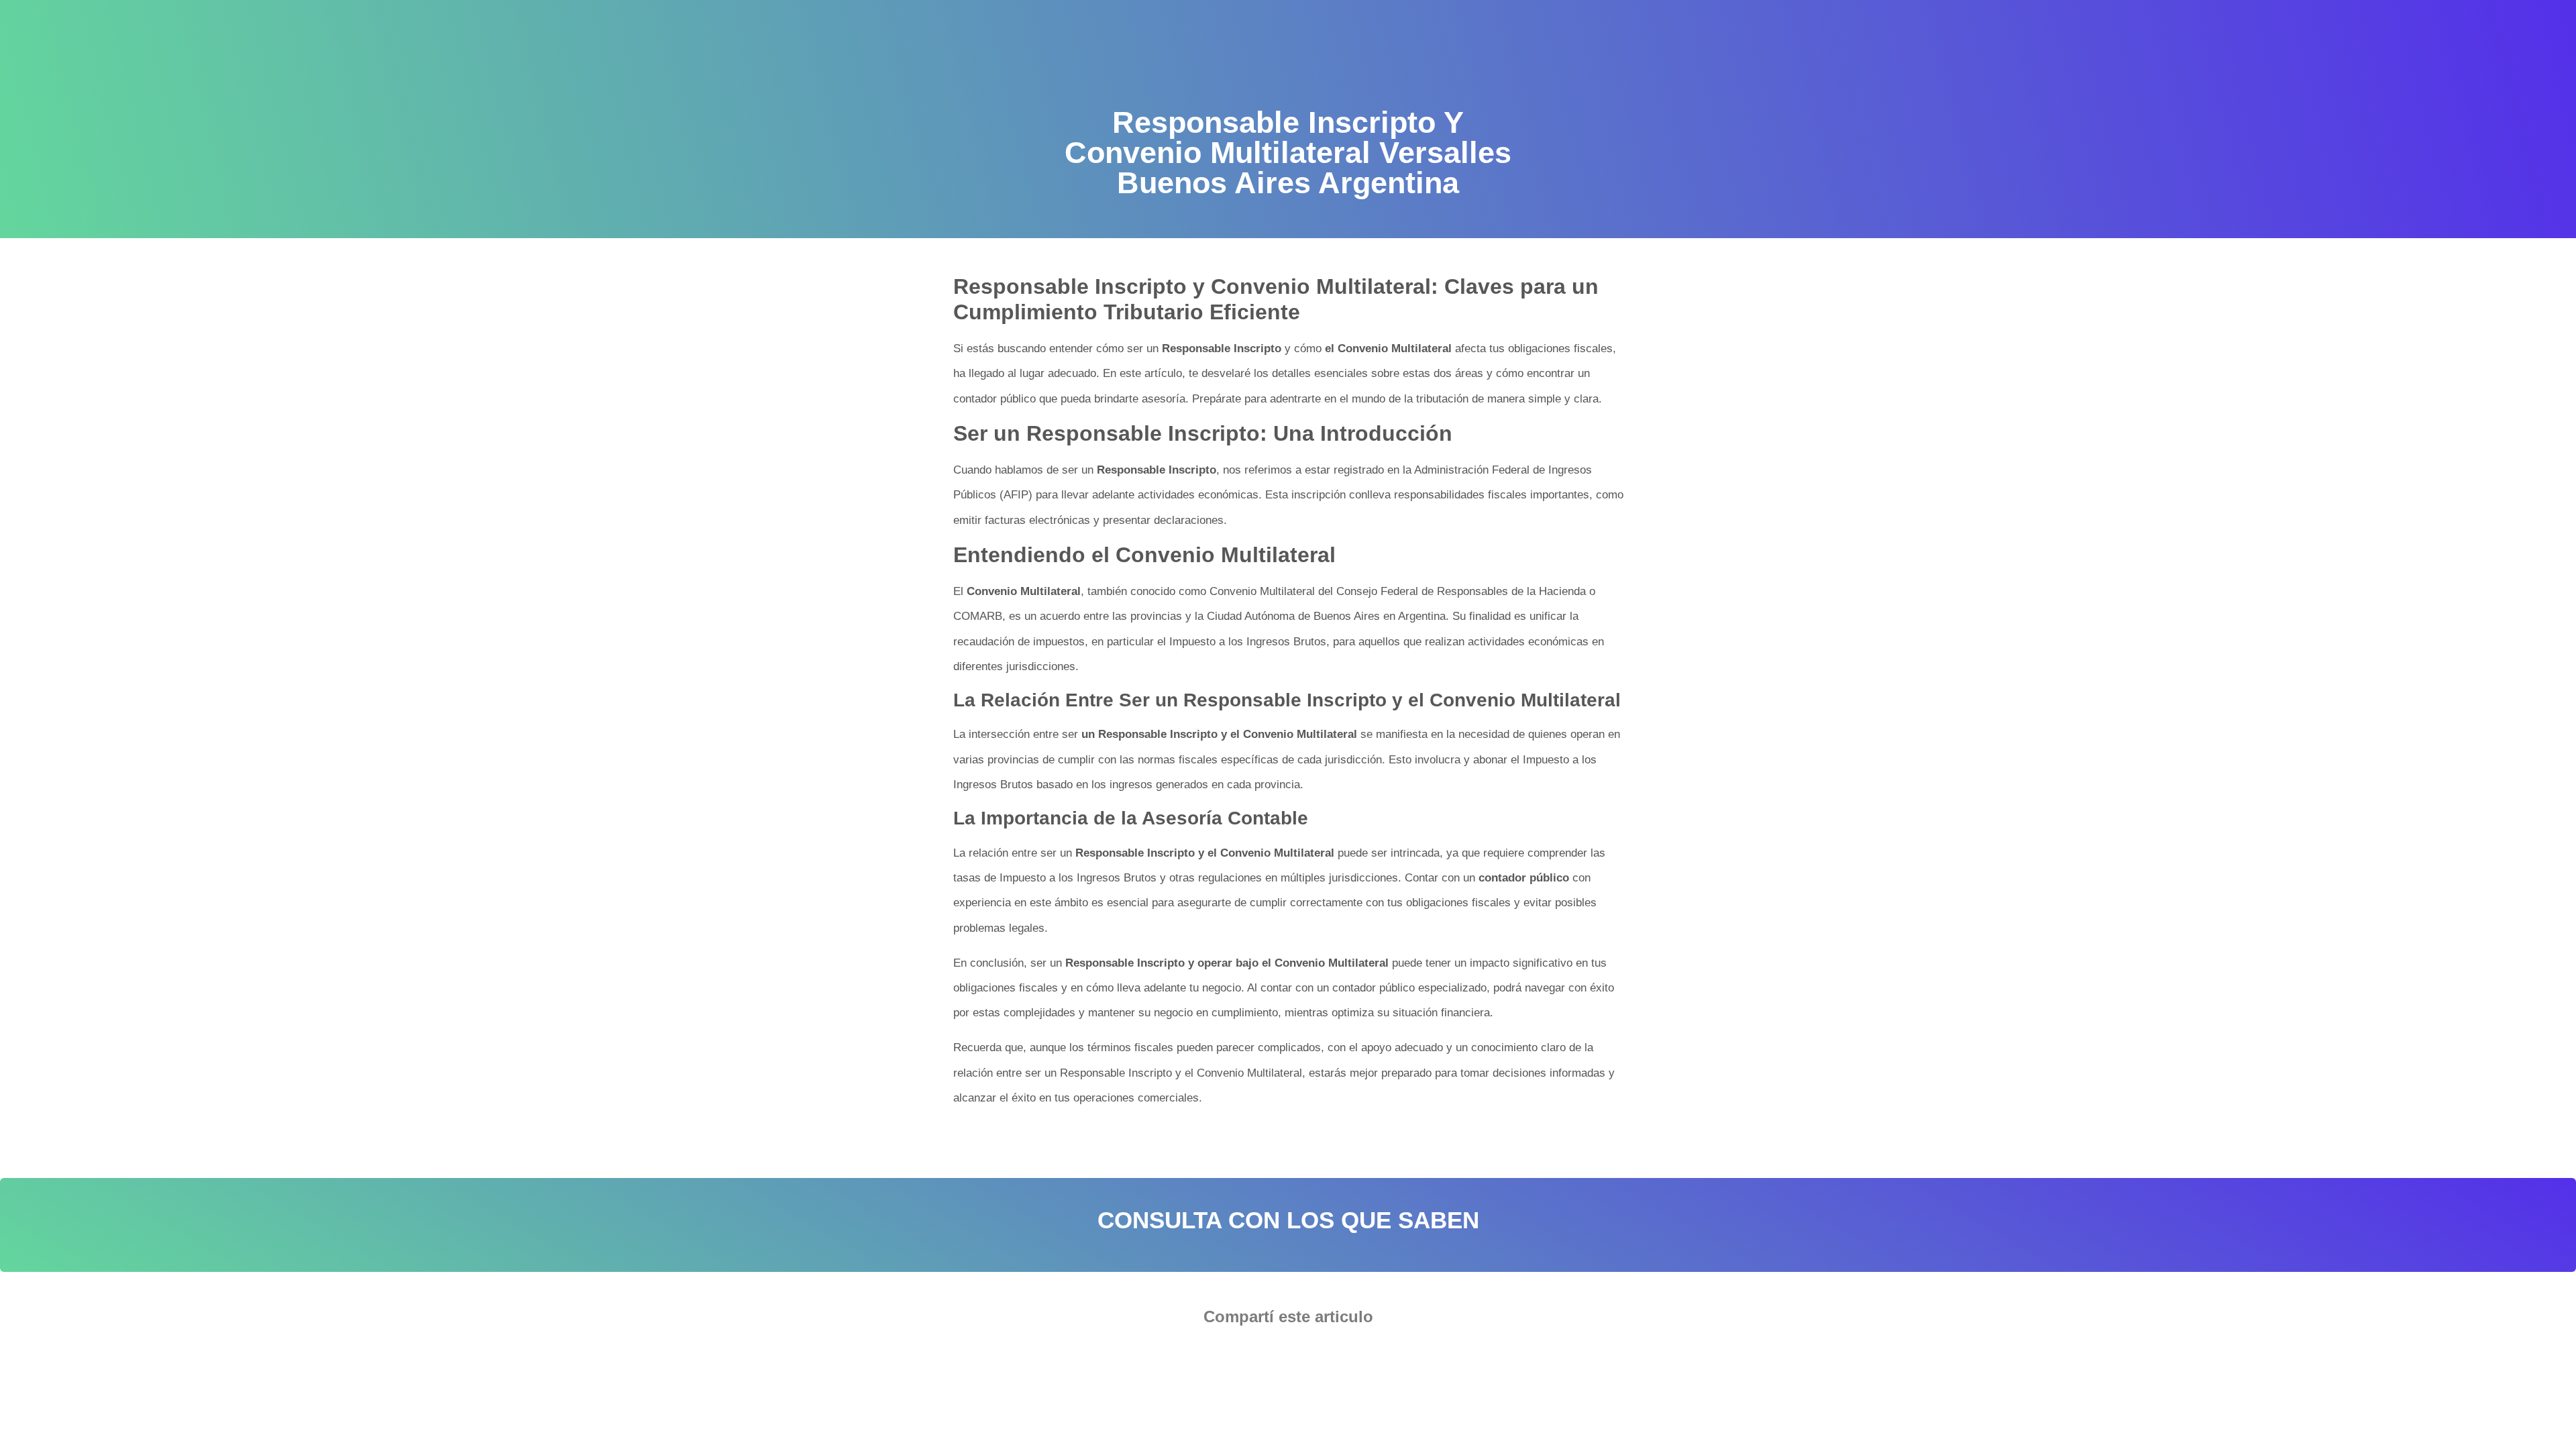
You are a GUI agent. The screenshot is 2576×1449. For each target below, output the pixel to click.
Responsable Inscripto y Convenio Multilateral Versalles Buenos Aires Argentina (1147, 1140)
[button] (1247, 1354)
